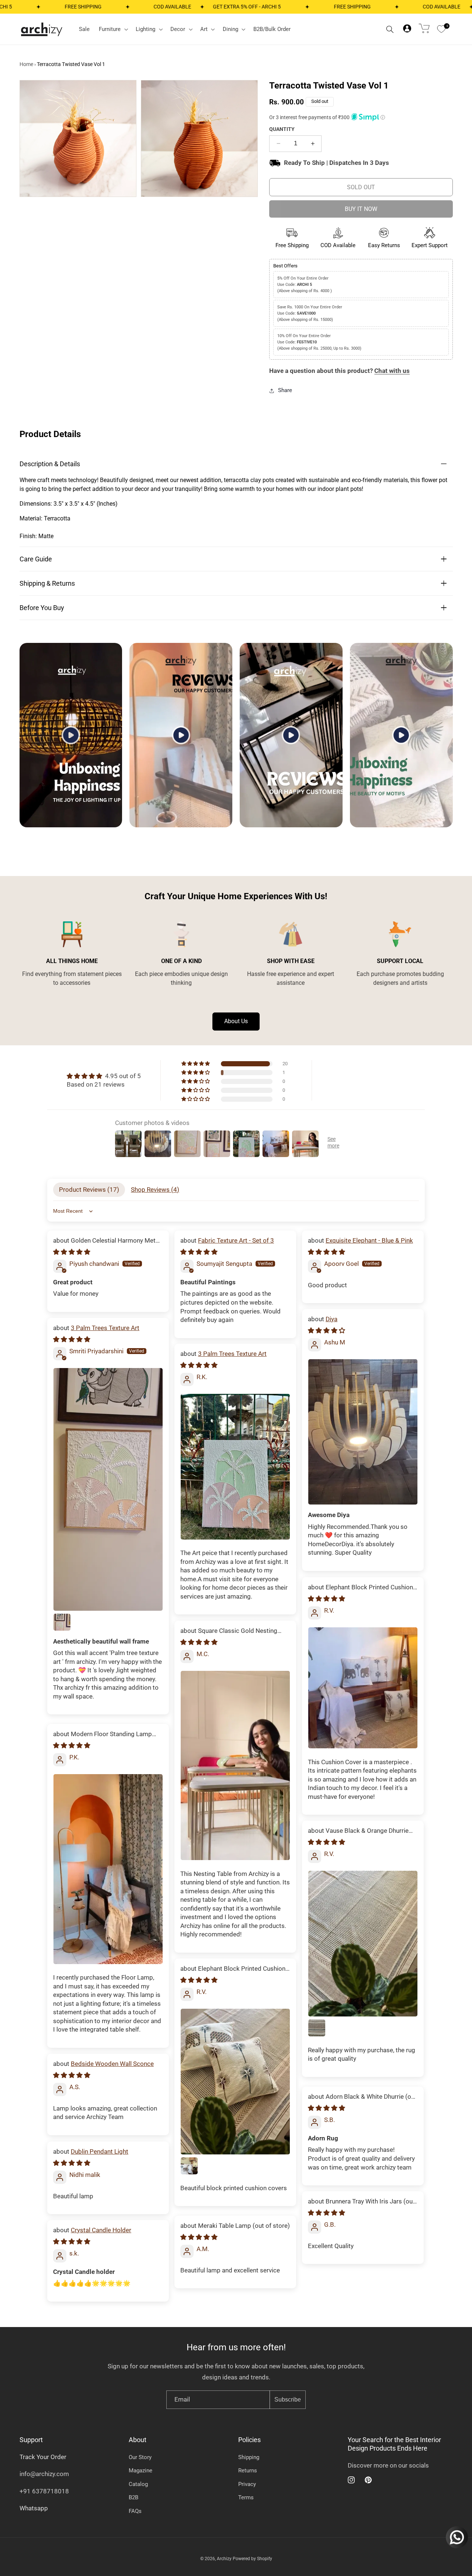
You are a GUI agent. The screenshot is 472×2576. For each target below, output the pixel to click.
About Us (236, 1021)
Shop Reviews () (155, 1190)
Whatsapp (34, 2508)
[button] (113, 29)
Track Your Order (43, 2457)
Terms (246, 2497)
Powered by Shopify (252, 2559)
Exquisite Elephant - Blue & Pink (369, 1240)
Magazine (140, 2471)
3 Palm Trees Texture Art (105, 1328)
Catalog (138, 2484)
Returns (248, 2471)
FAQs (135, 2511)
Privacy (247, 2484)
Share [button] (285, 390)
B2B (133, 2497)
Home (26, 64)
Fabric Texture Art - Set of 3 (236, 1240)
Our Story (140, 2457)
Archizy (224, 2559)
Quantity (282, 129)
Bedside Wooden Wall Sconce (112, 2064)
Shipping (249, 2457)
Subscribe (288, 2400)
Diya (332, 1319)
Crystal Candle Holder (101, 2230)
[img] (104, 1076)
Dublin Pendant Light (100, 2151)
